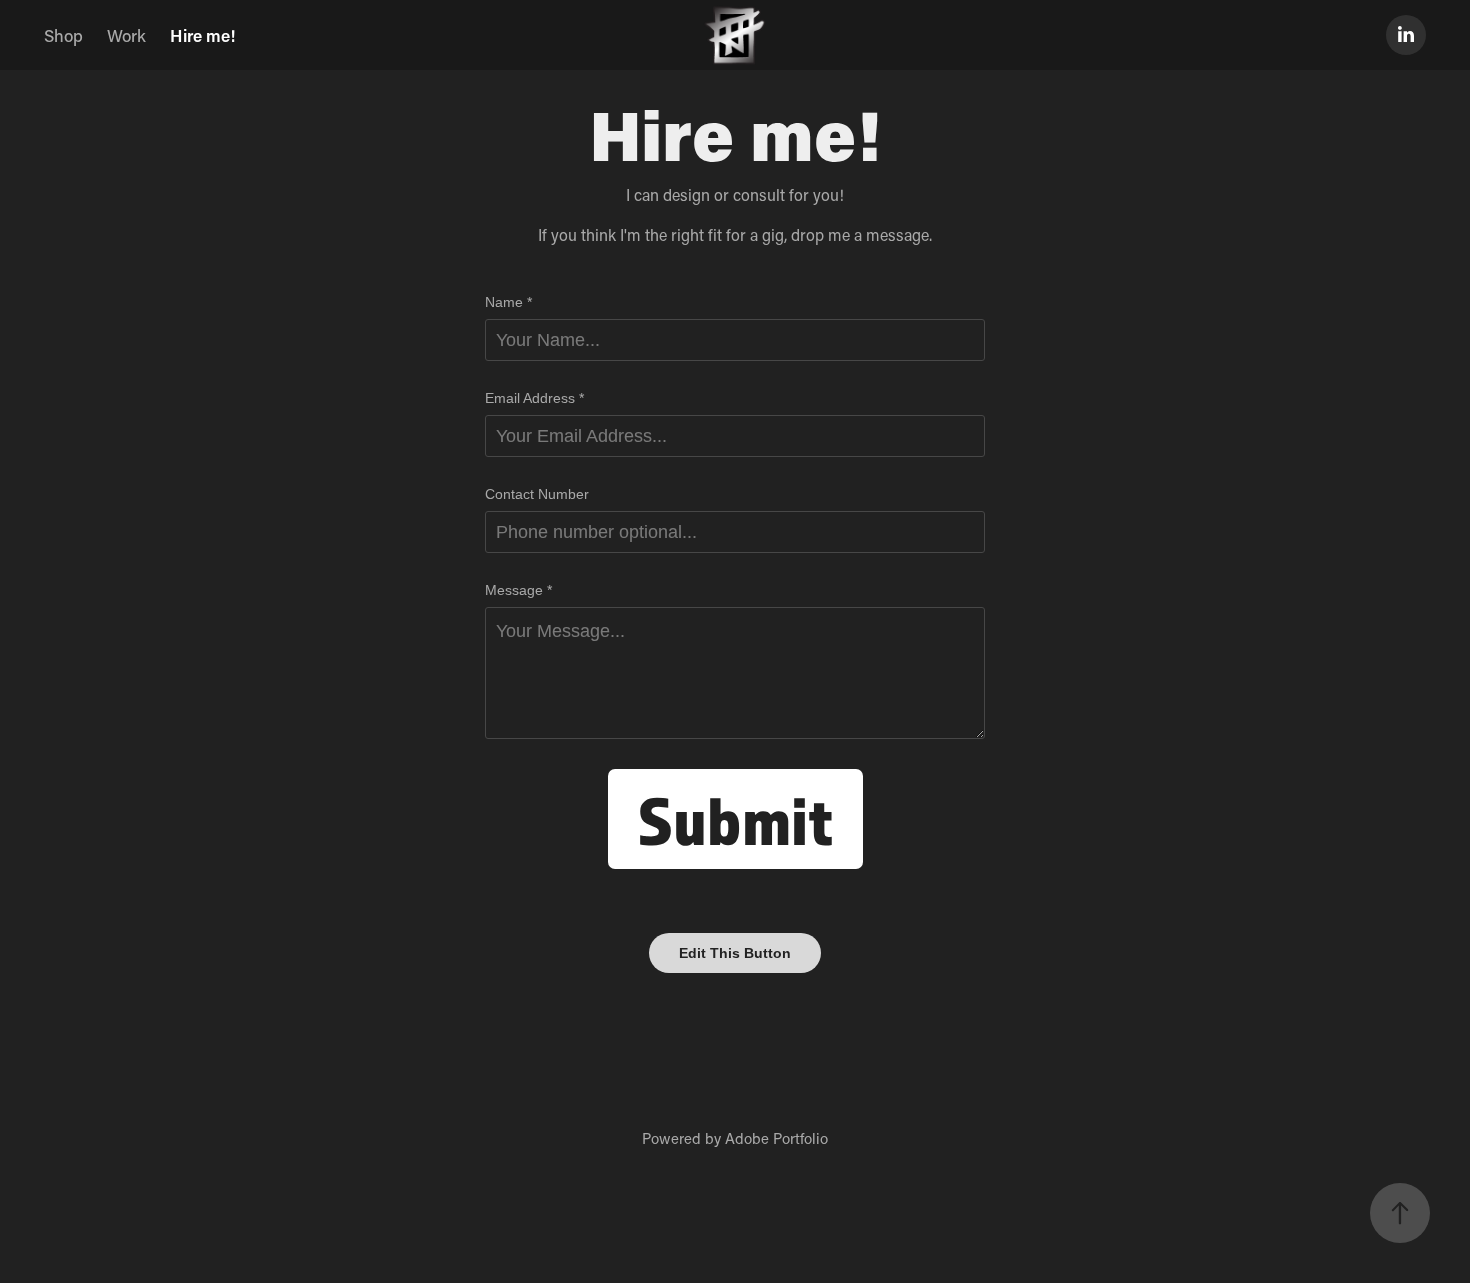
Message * (518, 590)
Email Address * (534, 398)
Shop (63, 35)
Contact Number (537, 494)
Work (126, 35)
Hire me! (202, 35)
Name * (508, 302)
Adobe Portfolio (776, 1138)
